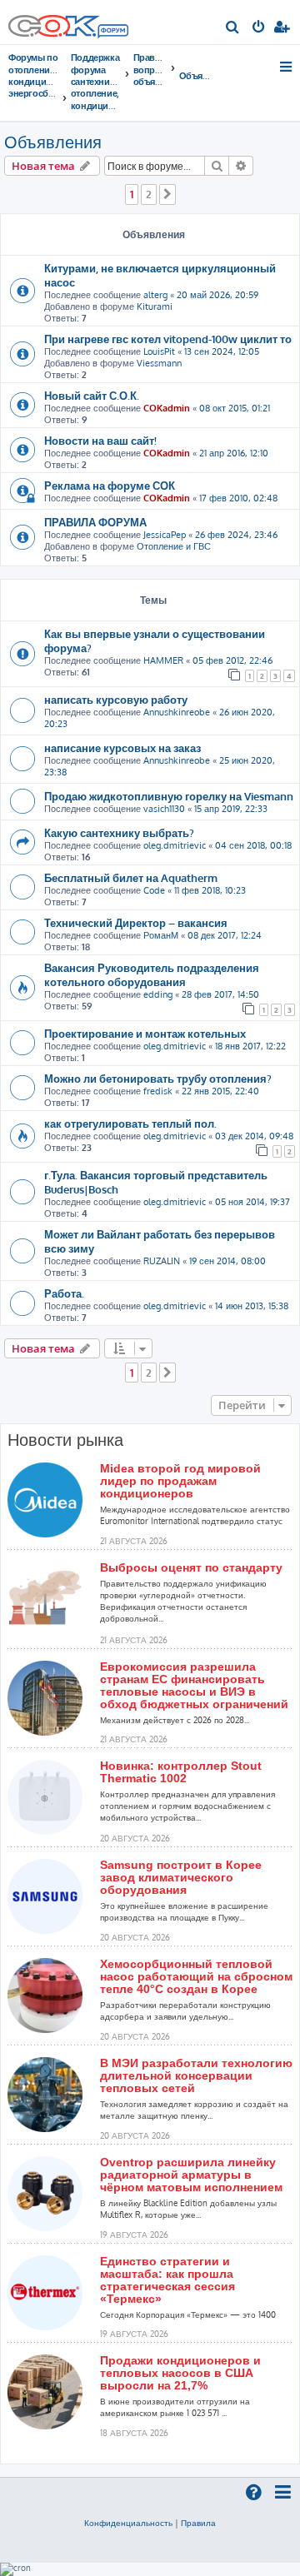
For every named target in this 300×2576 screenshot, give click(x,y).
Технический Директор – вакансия (136, 922)
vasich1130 (164, 809)
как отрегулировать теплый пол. (130, 1123)
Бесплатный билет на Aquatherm (131, 877)
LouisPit (159, 351)
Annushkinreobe (177, 712)
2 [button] (149, 194)
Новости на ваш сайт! (100, 440)
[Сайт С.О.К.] (68, 22)
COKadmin (167, 408)
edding (158, 994)
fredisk (158, 1091)
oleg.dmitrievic (175, 845)
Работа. (64, 1293)
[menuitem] (233, 28)
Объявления (53, 142)
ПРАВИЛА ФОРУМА (95, 522)
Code (154, 890)
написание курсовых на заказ (122, 747)
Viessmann (159, 363)
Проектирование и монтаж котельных (145, 1033)
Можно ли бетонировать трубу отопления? (158, 1078)
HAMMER (163, 660)
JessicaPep (165, 535)
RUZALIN (162, 1261)
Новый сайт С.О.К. (92, 395)
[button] (167, 194)
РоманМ (161, 935)
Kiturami (155, 306)
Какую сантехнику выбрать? (119, 832)
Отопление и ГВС (174, 546)
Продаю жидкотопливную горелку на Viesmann (169, 796)
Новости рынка (65, 1440)
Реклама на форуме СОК (110, 485)
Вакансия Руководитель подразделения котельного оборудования (152, 974)
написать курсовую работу (116, 699)
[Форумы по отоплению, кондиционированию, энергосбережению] (112, 32)
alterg (155, 295)
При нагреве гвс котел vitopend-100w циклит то (168, 339)
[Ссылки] (287, 67)
